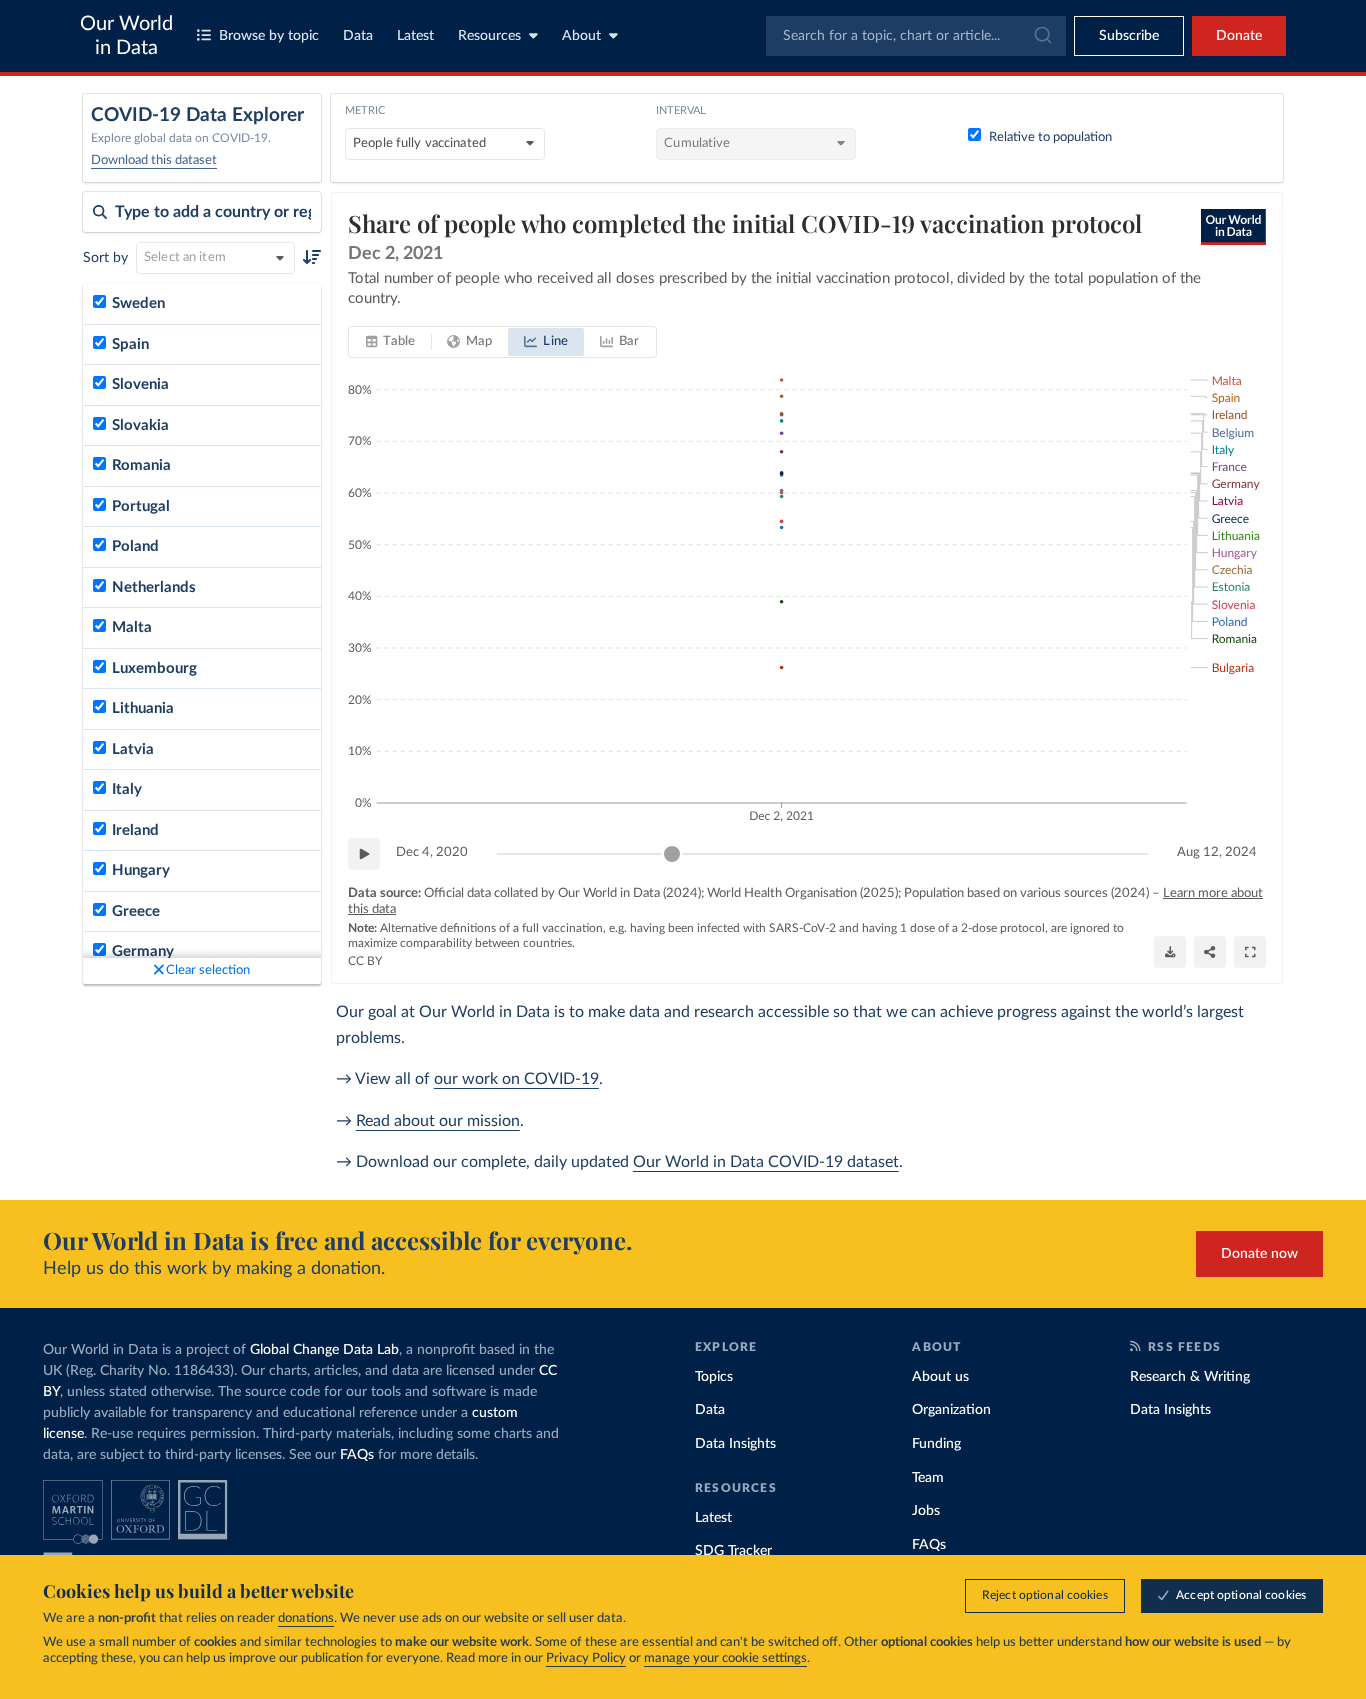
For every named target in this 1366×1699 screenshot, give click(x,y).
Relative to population (1050, 137)
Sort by (105, 258)
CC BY (365, 961)
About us (940, 1377)
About (581, 36)
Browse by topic (269, 36)
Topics (714, 1377)
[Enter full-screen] (1250, 952)
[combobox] (916, 36)
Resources (489, 36)
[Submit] (1041, 36)
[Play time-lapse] (364, 854)
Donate (1239, 36)
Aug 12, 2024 (1217, 852)
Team (928, 1478)
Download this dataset (154, 160)
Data (358, 36)
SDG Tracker (733, 1551)
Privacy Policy (586, 1658)
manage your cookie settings (725, 1658)
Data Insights (735, 1444)
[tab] (390, 342)
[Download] (1170, 952)
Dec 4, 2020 (432, 852)
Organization (951, 1410)
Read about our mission (438, 1121)
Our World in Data (126, 36)
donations (306, 1618)
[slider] (672, 854)
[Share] (1210, 952)
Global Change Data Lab (324, 1350)
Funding (936, 1444)
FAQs (357, 1455)
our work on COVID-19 (516, 1079)
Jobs (926, 1511)
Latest (415, 36)
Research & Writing (1190, 1377)
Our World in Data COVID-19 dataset (766, 1162)
